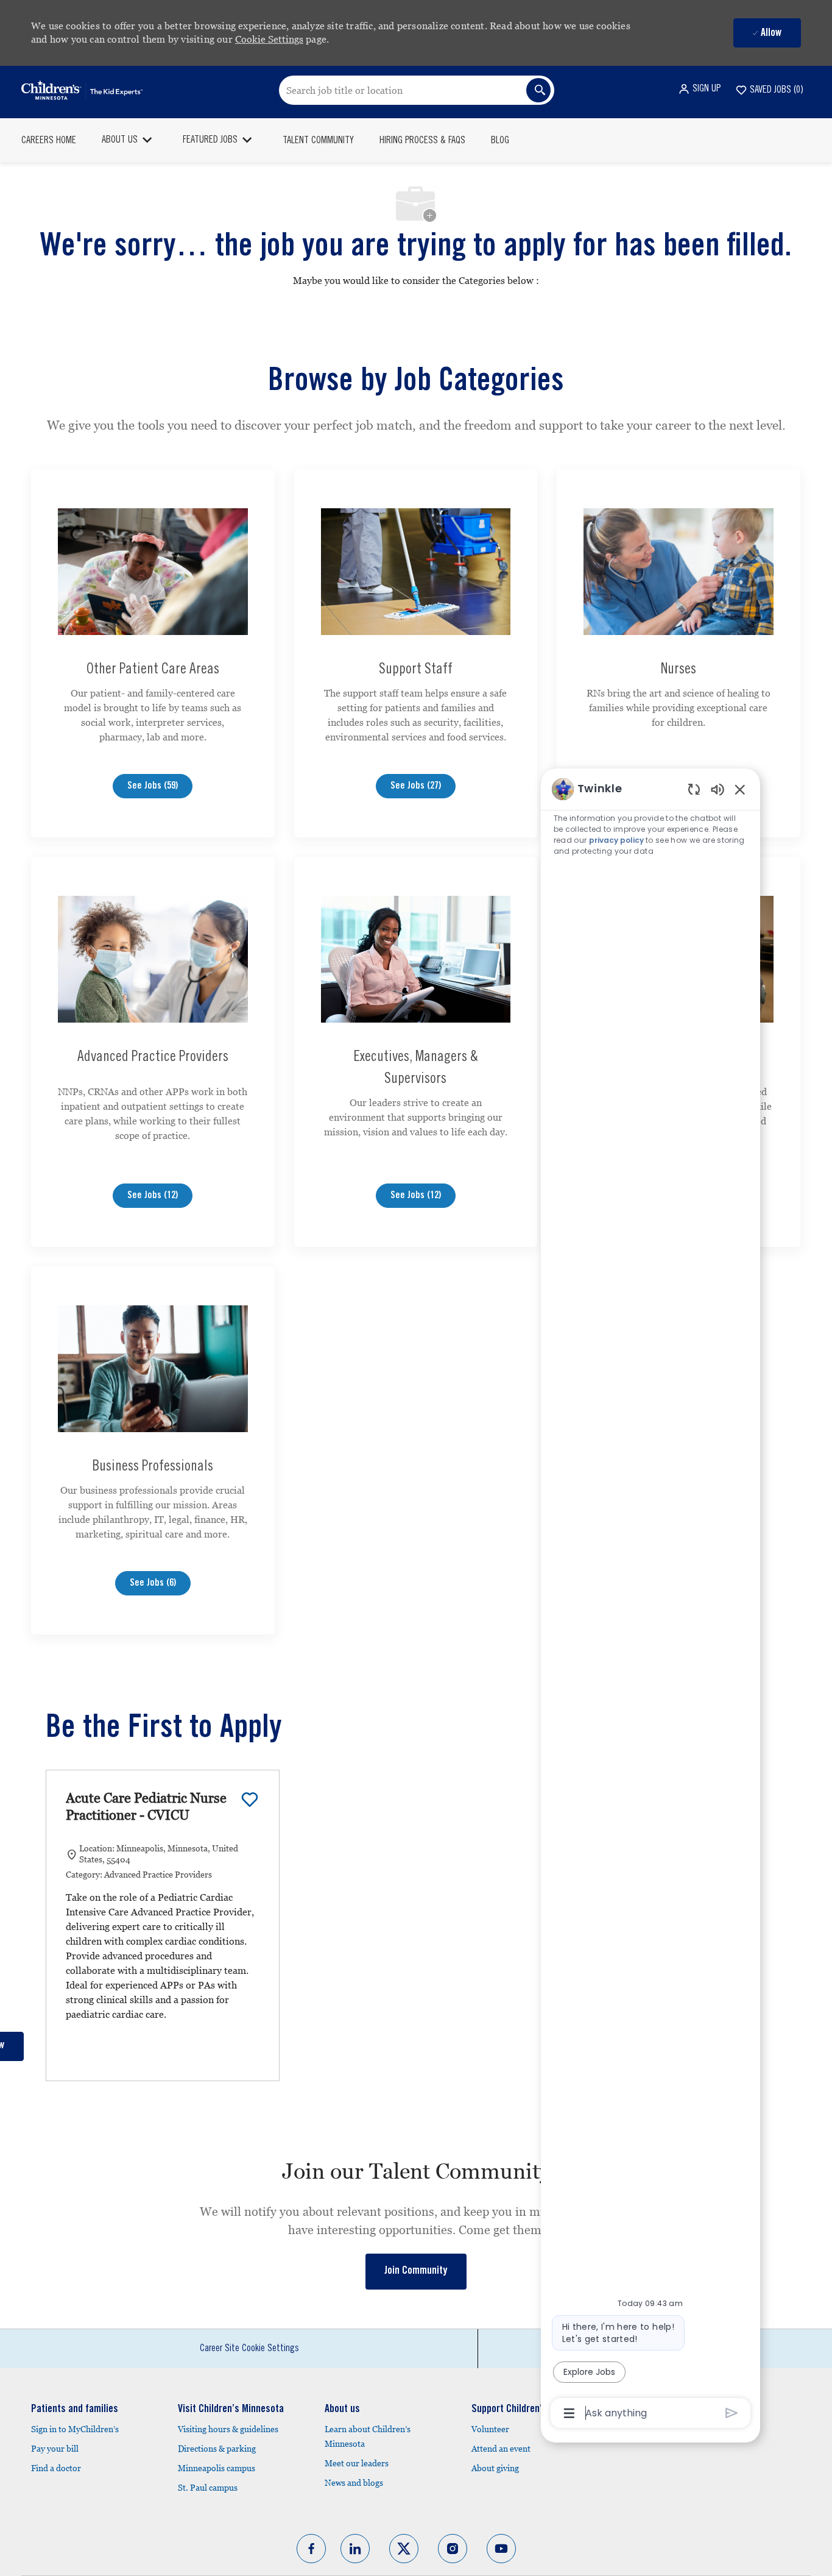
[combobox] (417, 90)
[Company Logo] (82, 90)
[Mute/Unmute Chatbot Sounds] (717, 789)
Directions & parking (217, 2449)
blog (500, 141)
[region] (650, 1600)
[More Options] (569, 2413)
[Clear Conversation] (694, 789)
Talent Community (318, 141)
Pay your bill (55, 2449)
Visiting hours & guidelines (228, 2429)
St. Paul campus (208, 2488)
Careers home (49, 141)
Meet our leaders (357, 2463)
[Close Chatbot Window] (740, 789)
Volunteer (490, 2429)
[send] (732, 2413)
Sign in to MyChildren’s (75, 2429)
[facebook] (311, 2549)
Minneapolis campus (217, 2468)
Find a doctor (56, 2468)
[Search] (538, 90)
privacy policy (616, 840)
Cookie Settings (269, 39)
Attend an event (501, 2449)
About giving (495, 2468)
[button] (699, 89)
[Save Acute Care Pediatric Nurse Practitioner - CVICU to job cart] (250, 1800)
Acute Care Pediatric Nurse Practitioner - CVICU (146, 1807)
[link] (416, 2272)
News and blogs (354, 2483)
